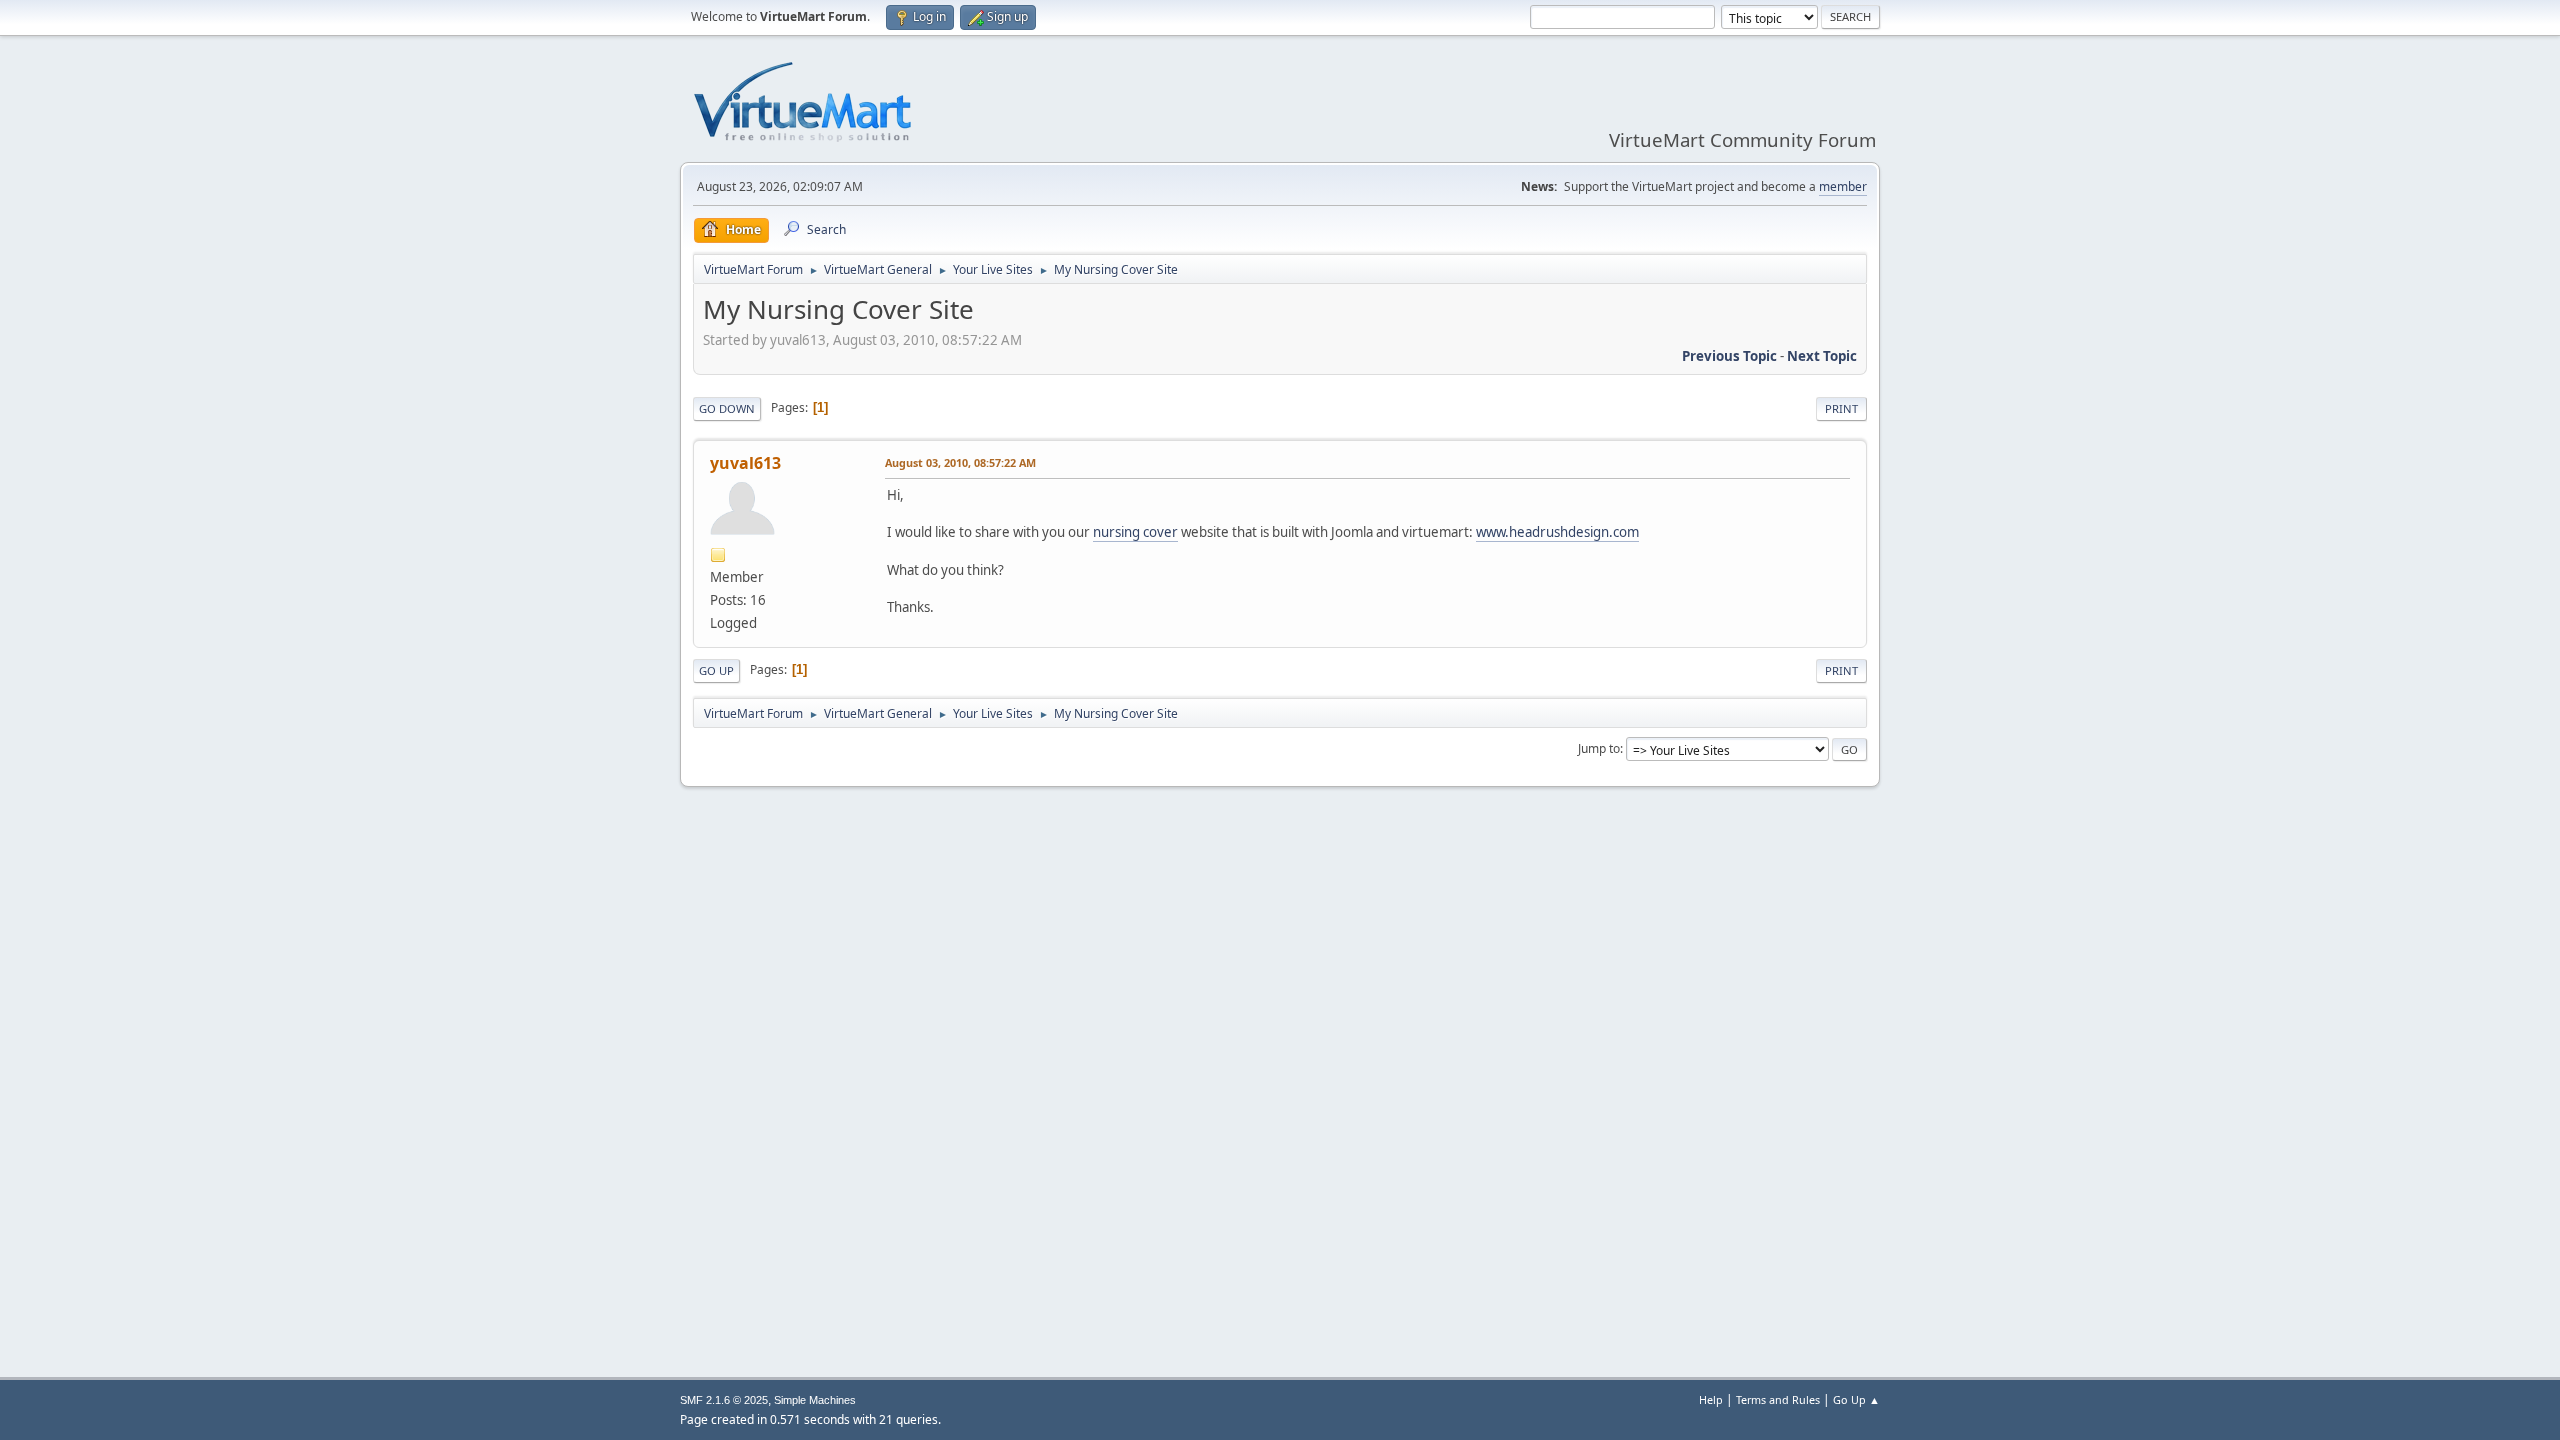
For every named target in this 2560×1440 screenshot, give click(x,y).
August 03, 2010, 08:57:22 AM (960, 462)
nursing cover (1135, 532)
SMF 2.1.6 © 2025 (724, 1400)
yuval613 (745, 463)
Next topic (1822, 356)
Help (1711, 1399)
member (1843, 186)
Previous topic (1729, 356)
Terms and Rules (1778, 1399)
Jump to (1599, 748)
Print (1841, 408)
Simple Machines (815, 1400)
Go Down (727, 408)
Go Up (716, 670)
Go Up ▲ (1856, 1399)
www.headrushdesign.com (1557, 532)
